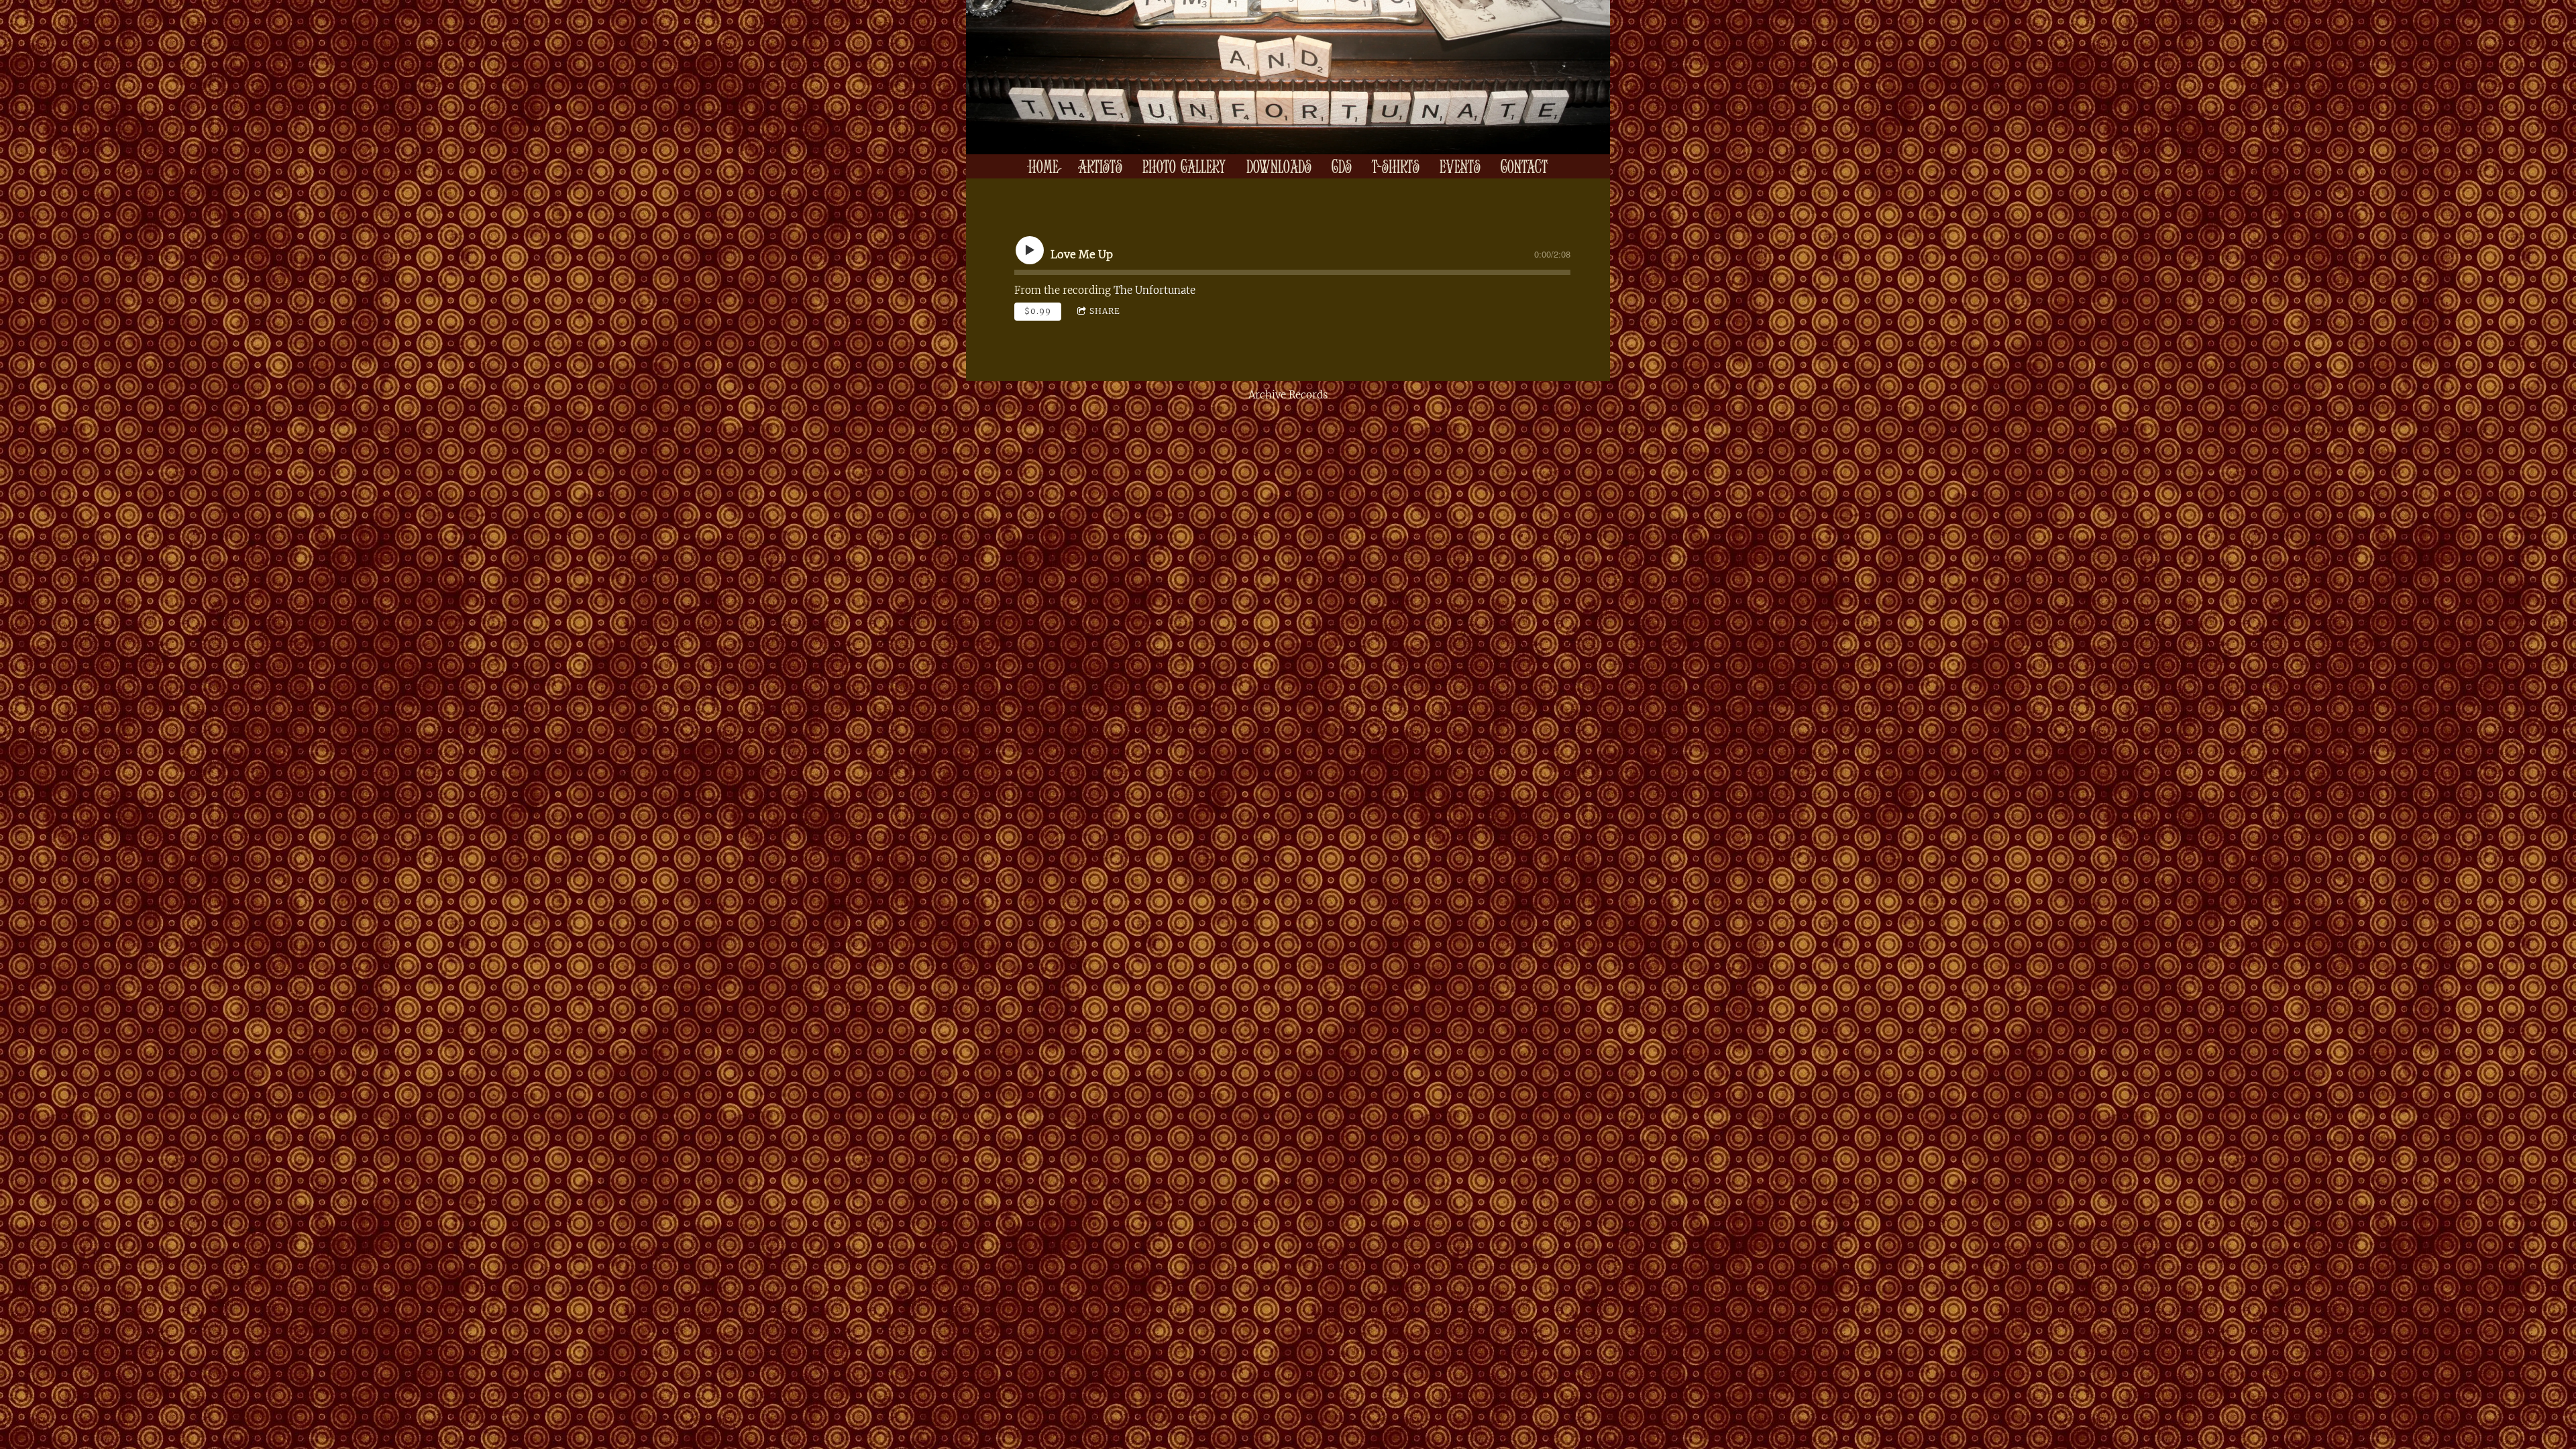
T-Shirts (1396, 166)
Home (1043, 166)
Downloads (1279, 166)
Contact (1524, 166)
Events (1460, 166)
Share (1105, 311)
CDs (1342, 166)
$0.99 (1038, 311)
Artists (1101, 166)
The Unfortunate (1155, 290)
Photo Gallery (1184, 166)
